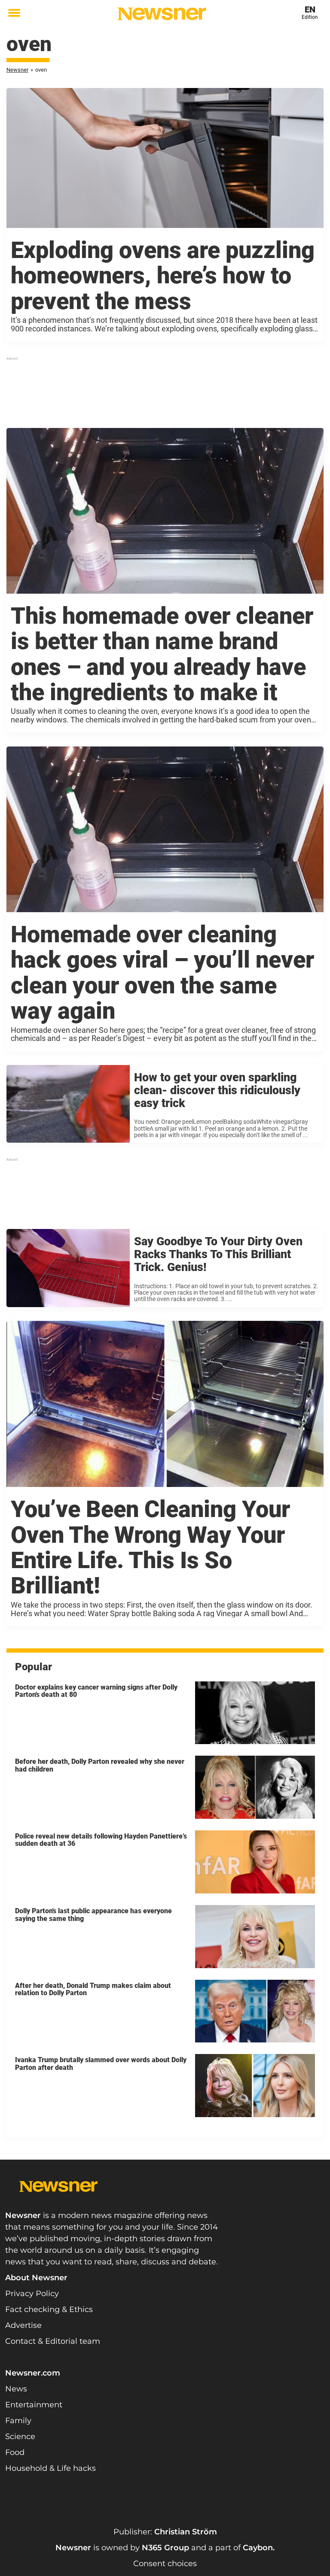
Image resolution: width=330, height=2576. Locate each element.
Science (20, 2436)
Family (18, 2421)
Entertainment (34, 2405)
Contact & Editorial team (53, 2341)
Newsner (17, 70)
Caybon (258, 2548)
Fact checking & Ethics (49, 2309)
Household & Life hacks (50, 2468)
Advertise (23, 2325)
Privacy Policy (32, 2294)
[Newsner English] (162, 14)
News (16, 2389)
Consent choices (165, 2564)
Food (15, 2452)
